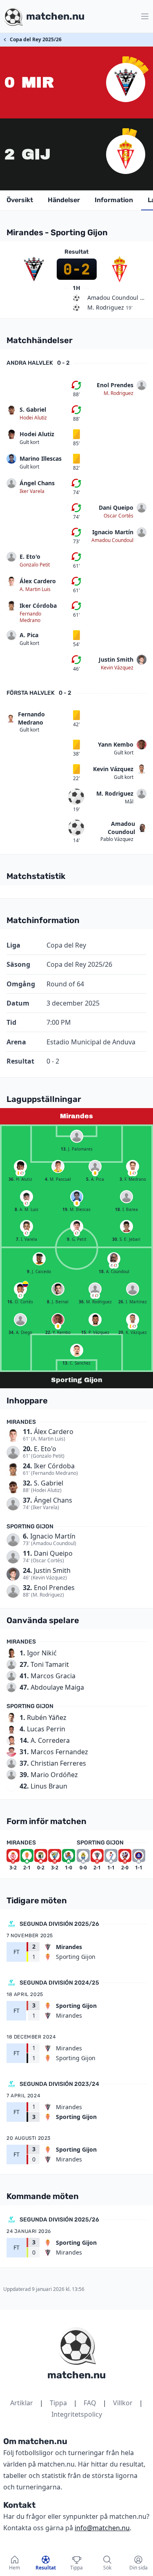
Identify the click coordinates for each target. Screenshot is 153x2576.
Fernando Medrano (30, 617)
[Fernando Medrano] (133, 1166)
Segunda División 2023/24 (59, 2084)
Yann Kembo (116, 744)
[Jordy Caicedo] (39, 1259)
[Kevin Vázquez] (133, 1320)
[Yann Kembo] (58, 1320)
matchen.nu (76, 2375)
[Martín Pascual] (58, 1166)
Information (114, 200)
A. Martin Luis (35, 589)
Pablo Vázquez (117, 839)
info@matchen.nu (102, 2528)
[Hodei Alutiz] (20, 1166)
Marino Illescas (41, 458)
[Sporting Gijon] (126, 154)
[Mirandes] (126, 83)
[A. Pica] (95, 1166)
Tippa (58, 2403)
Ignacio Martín (113, 532)
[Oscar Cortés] (20, 1289)
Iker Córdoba (38, 606)
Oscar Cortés (119, 516)
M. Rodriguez (119, 393)
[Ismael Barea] (126, 1197)
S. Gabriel (33, 409)
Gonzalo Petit (35, 565)
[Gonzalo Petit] (77, 1227)
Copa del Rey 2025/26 (36, 39)
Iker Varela (32, 491)
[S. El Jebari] (126, 1227)
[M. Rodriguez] (95, 1289)
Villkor (123, 2403)
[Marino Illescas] (77, 1197)
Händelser (64, 200)
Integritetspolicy (77, 2414)
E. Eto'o (30, 556)
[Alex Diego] (20, 1320)
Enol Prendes (115, 385)
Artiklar (22, 2403)
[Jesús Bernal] (58, 1289)
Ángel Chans (37, 483)
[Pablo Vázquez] (95, 1320)
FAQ (90, 2403)
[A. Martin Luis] (27, 1197)
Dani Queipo (116, 507)
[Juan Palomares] (77, 1136)
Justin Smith (116, 659)
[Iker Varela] (27, 1227)
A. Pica (29, 635)
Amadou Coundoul (112, 540)
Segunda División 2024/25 (59, 1983)
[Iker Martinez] (133, 1289)
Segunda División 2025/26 (59, 1924)
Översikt (20, 200)
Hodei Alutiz (33, 418)
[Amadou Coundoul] (114, 1259)
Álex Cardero (38, 581)
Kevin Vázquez (117, 668)
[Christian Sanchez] (77, 1350)
